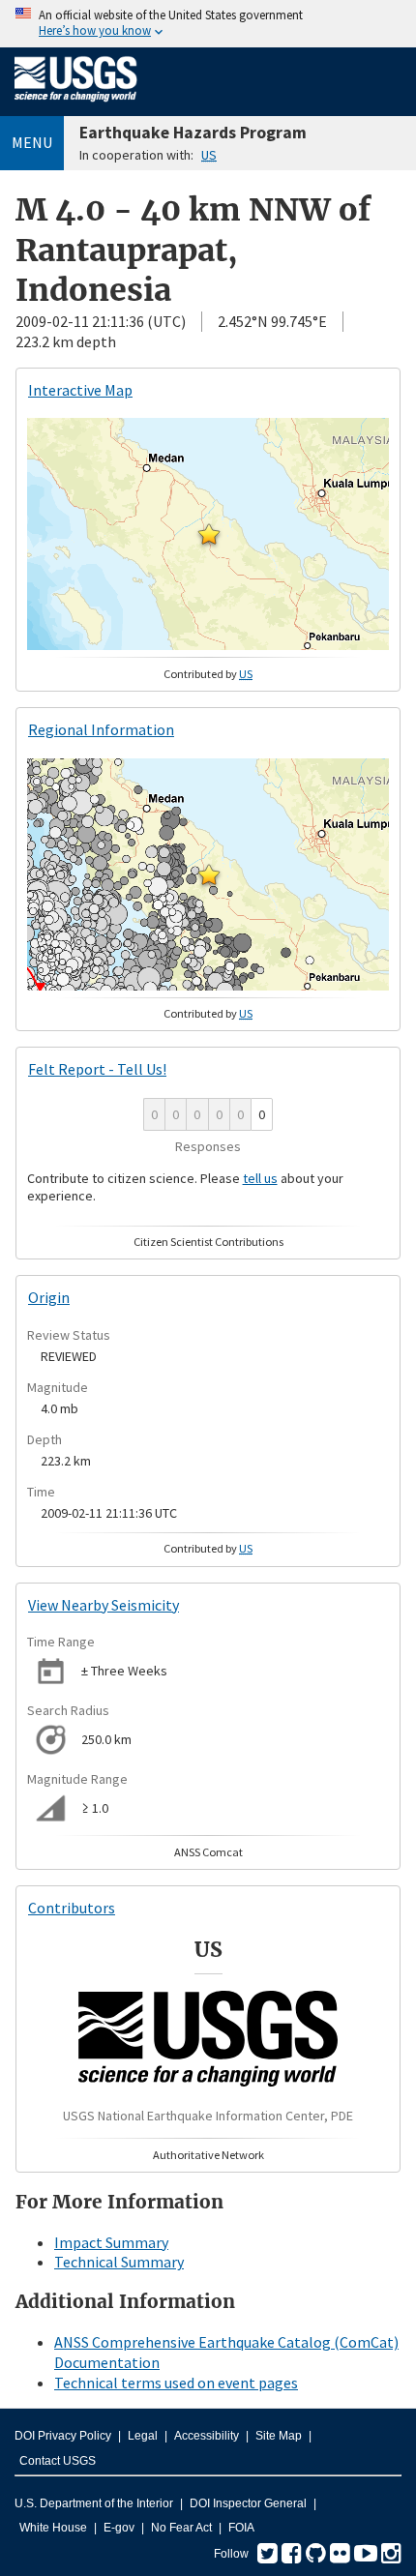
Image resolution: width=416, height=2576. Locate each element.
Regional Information (101, 729)
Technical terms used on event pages (176, 2383)
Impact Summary (111, 2242)
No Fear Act (181, 2528)
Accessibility (207, 2436)
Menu (32, 142)
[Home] (76, 105)
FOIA (241, 2528)
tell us (260, 1178)
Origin (49, 1297)
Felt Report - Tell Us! (97, 1069)
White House (53, 2528)
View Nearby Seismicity (104, 1605)
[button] (209, 534)
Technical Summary (119, 2262)
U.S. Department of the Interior (94, 2503)
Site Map (279, 2436)
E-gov (119, 2528)
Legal (143, 2436)
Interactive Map (80, 390)
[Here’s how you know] (208, 24)
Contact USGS (58, 2461)
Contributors (72, 1908)
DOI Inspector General (248, 2503)
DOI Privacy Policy (63, 2436)
